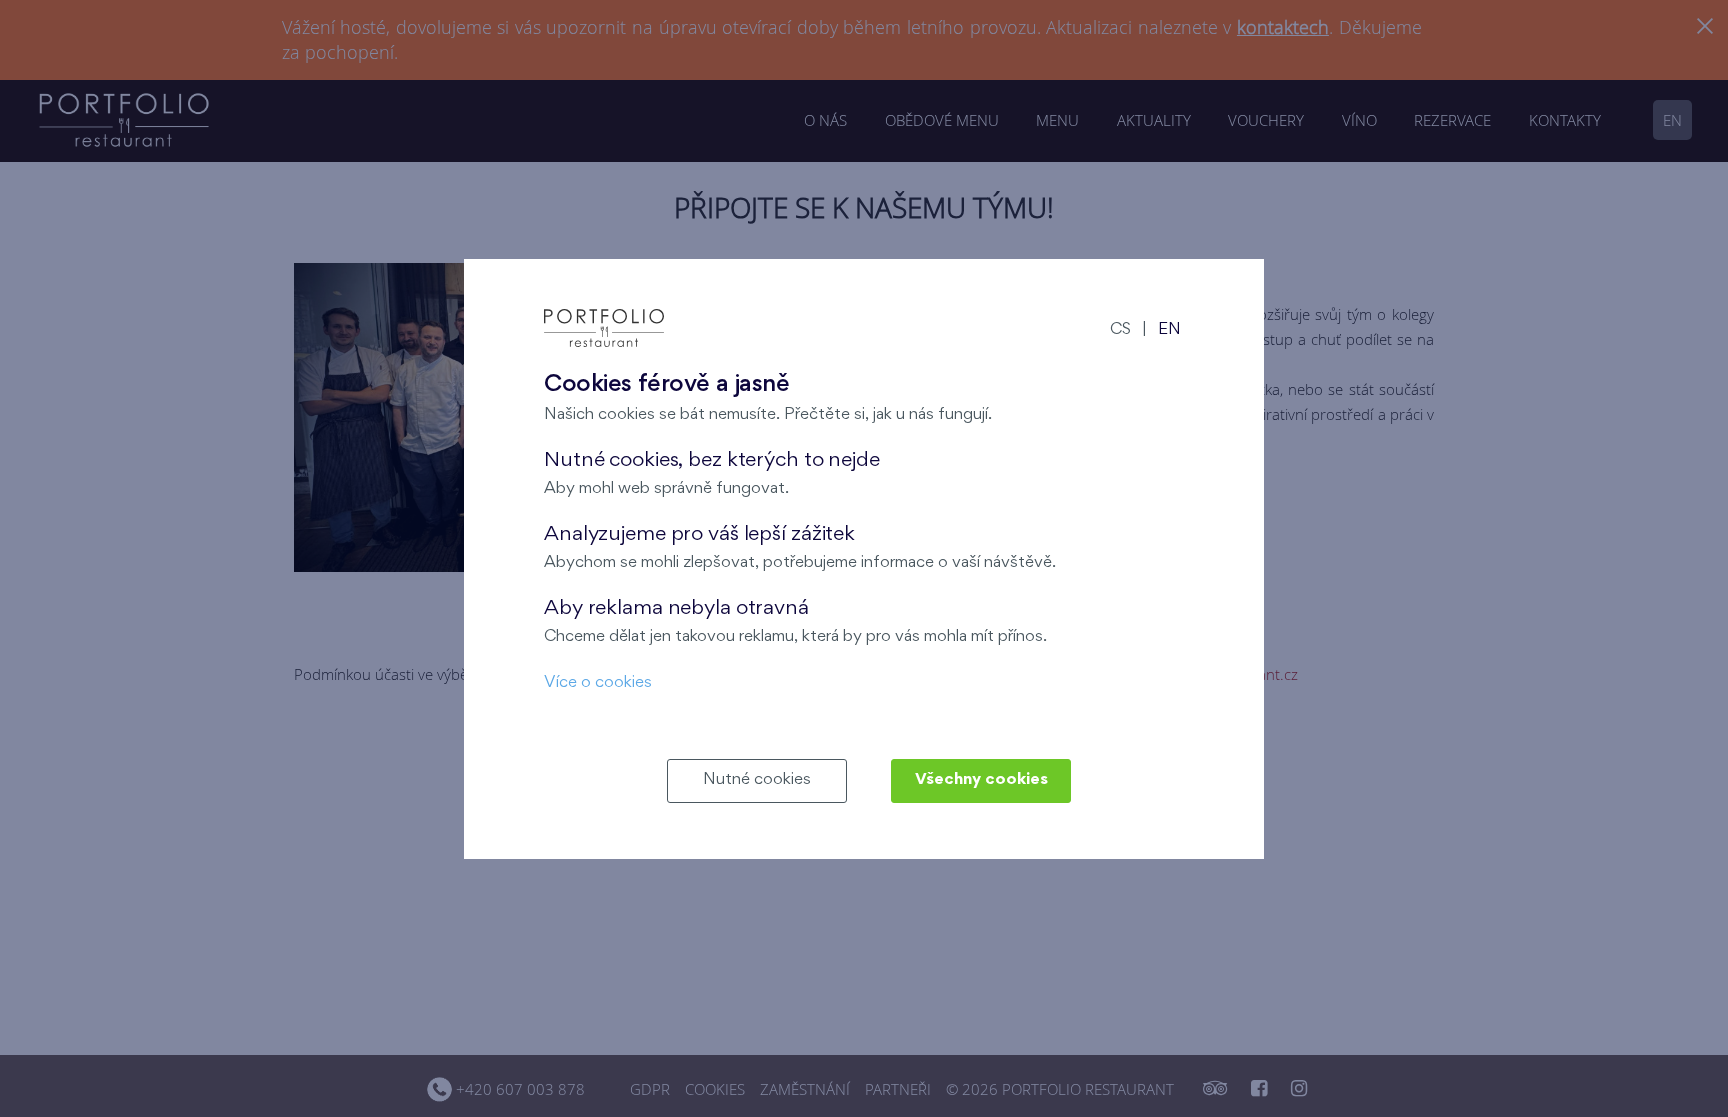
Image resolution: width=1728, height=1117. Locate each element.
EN (1169, 330)
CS (1120, 330)
